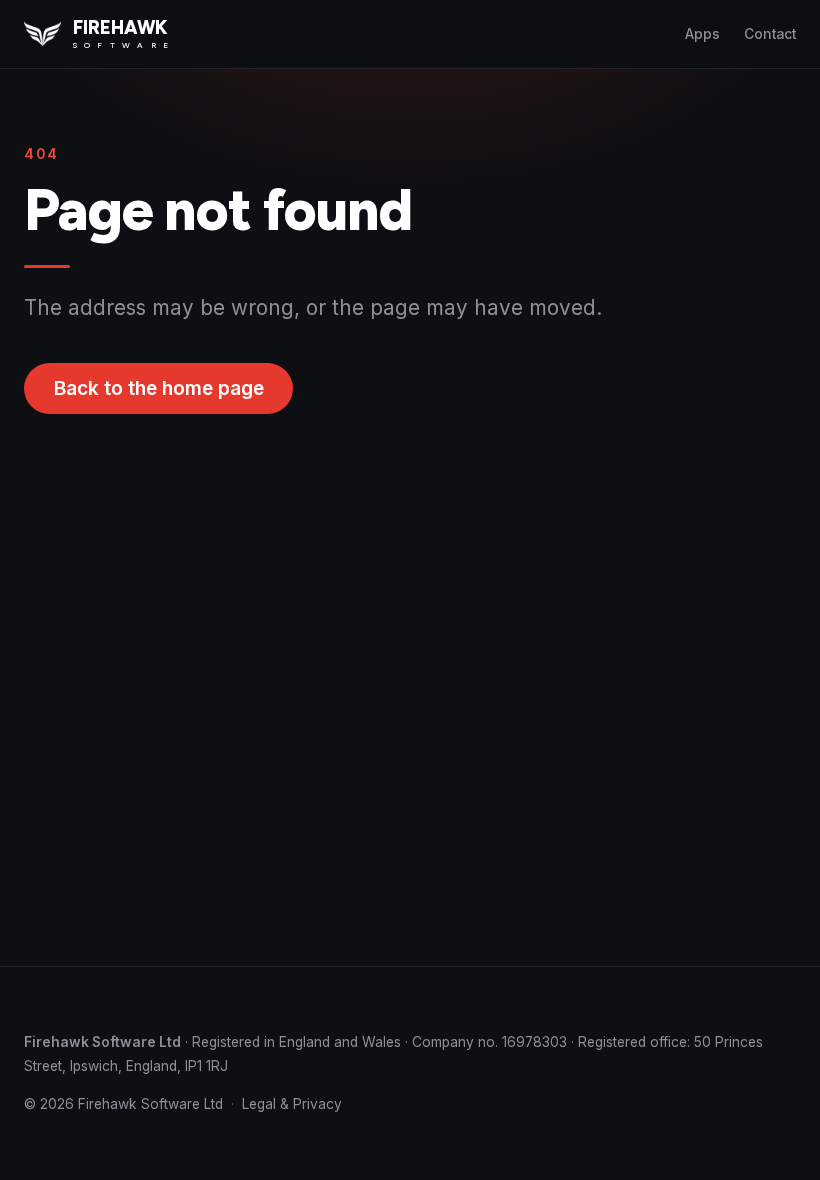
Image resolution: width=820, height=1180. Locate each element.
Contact (770, 34)
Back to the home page (159, 388)
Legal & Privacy (292, 1104)
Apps (702, 34)
